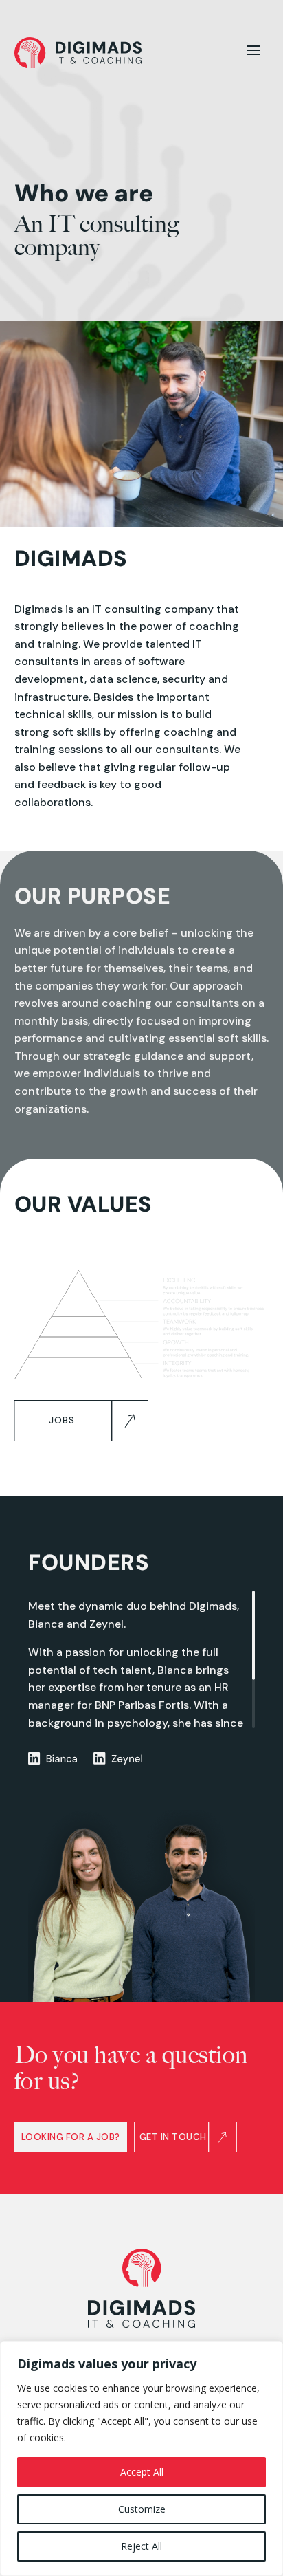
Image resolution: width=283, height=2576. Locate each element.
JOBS (62, 1420)
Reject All (141, 2546)
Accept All (142, 2472)
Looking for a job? (71, 2137)
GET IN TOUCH (173, 2137)
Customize (142, 2509)
